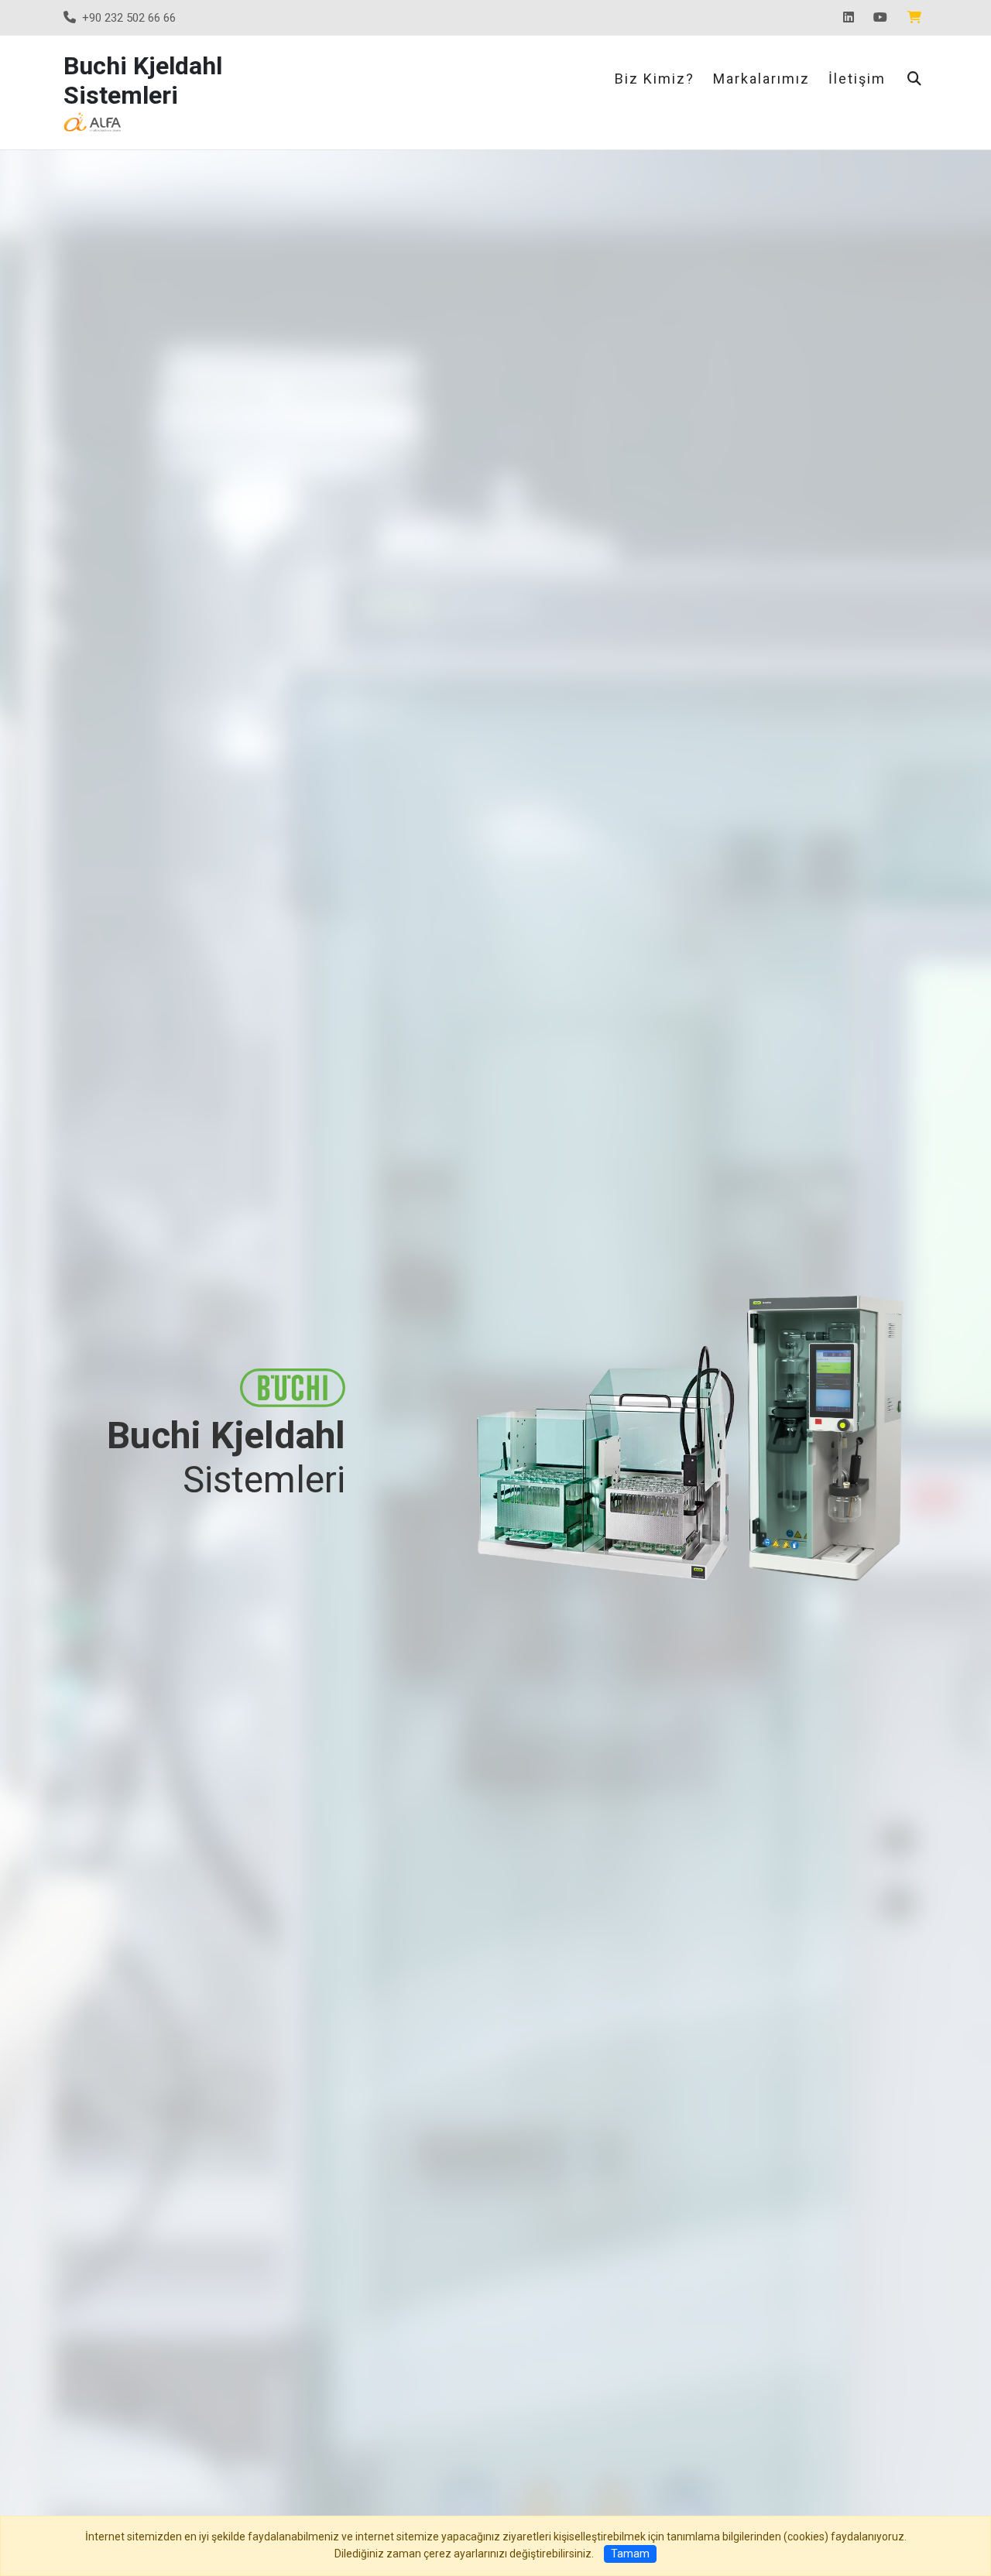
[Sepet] (917, 18)
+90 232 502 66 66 (129, 18)
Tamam (630, 2554)
